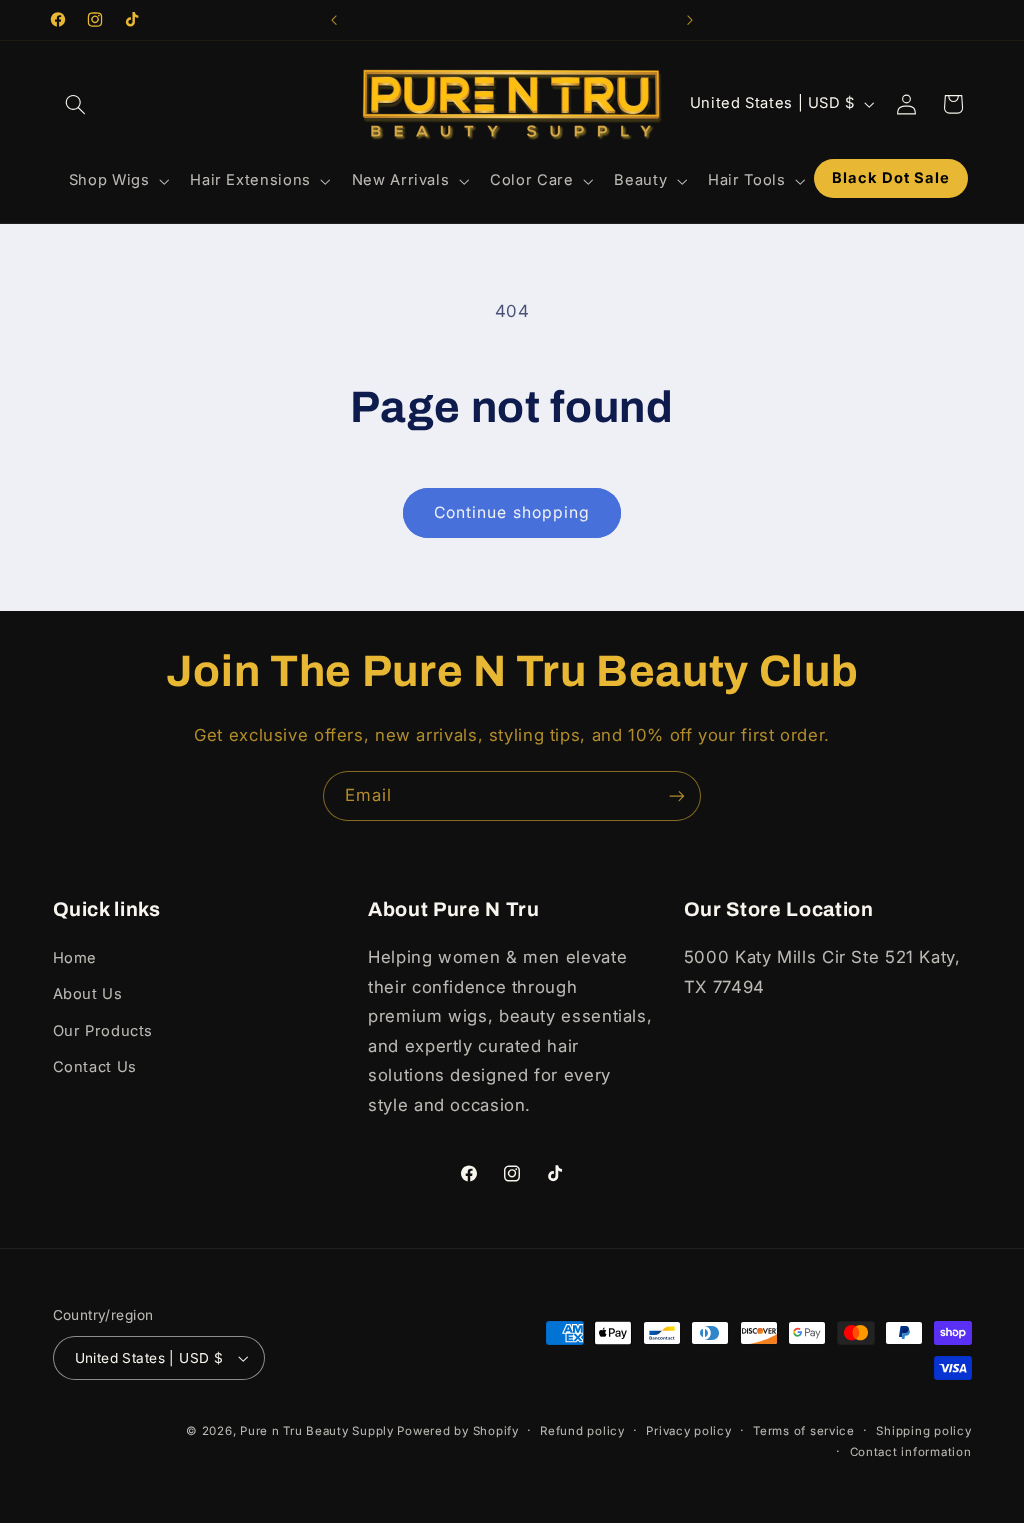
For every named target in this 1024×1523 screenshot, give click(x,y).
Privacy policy (688, 1431)
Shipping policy (923, 1431)
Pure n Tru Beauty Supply (318, 1431)
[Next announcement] (690, 20)
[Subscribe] (677, 795)
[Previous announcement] (334, 20)
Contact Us (95, 1067)
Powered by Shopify (457, 1431)
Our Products (103, 1031)
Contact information (911, 1452)
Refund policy (582, 1431)
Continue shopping (512, 512)
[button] (76, 104)
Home (75, 958)
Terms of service (804, 1431)
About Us (88, 994)
